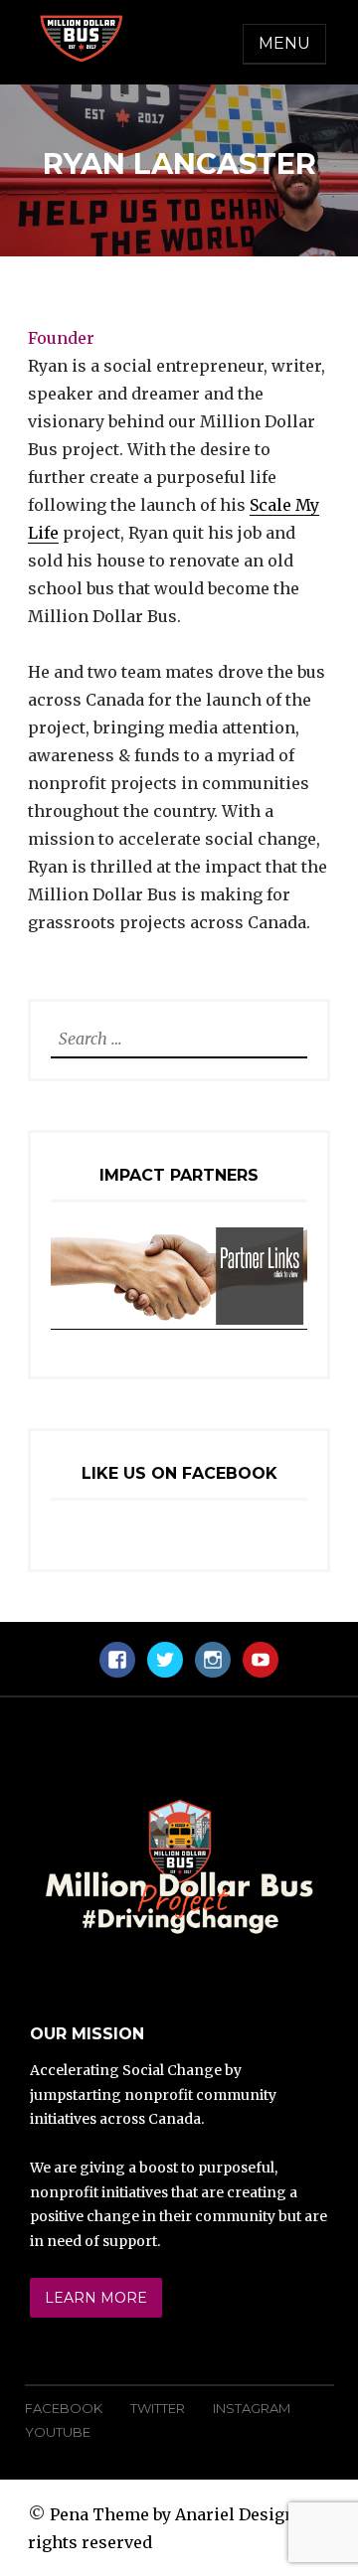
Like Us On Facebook (179, 1473)
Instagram (252, 2408)
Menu (284, 43)
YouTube (58, 2432)
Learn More (96, 2298)
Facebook (64, 2408)
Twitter (158, 2408)
